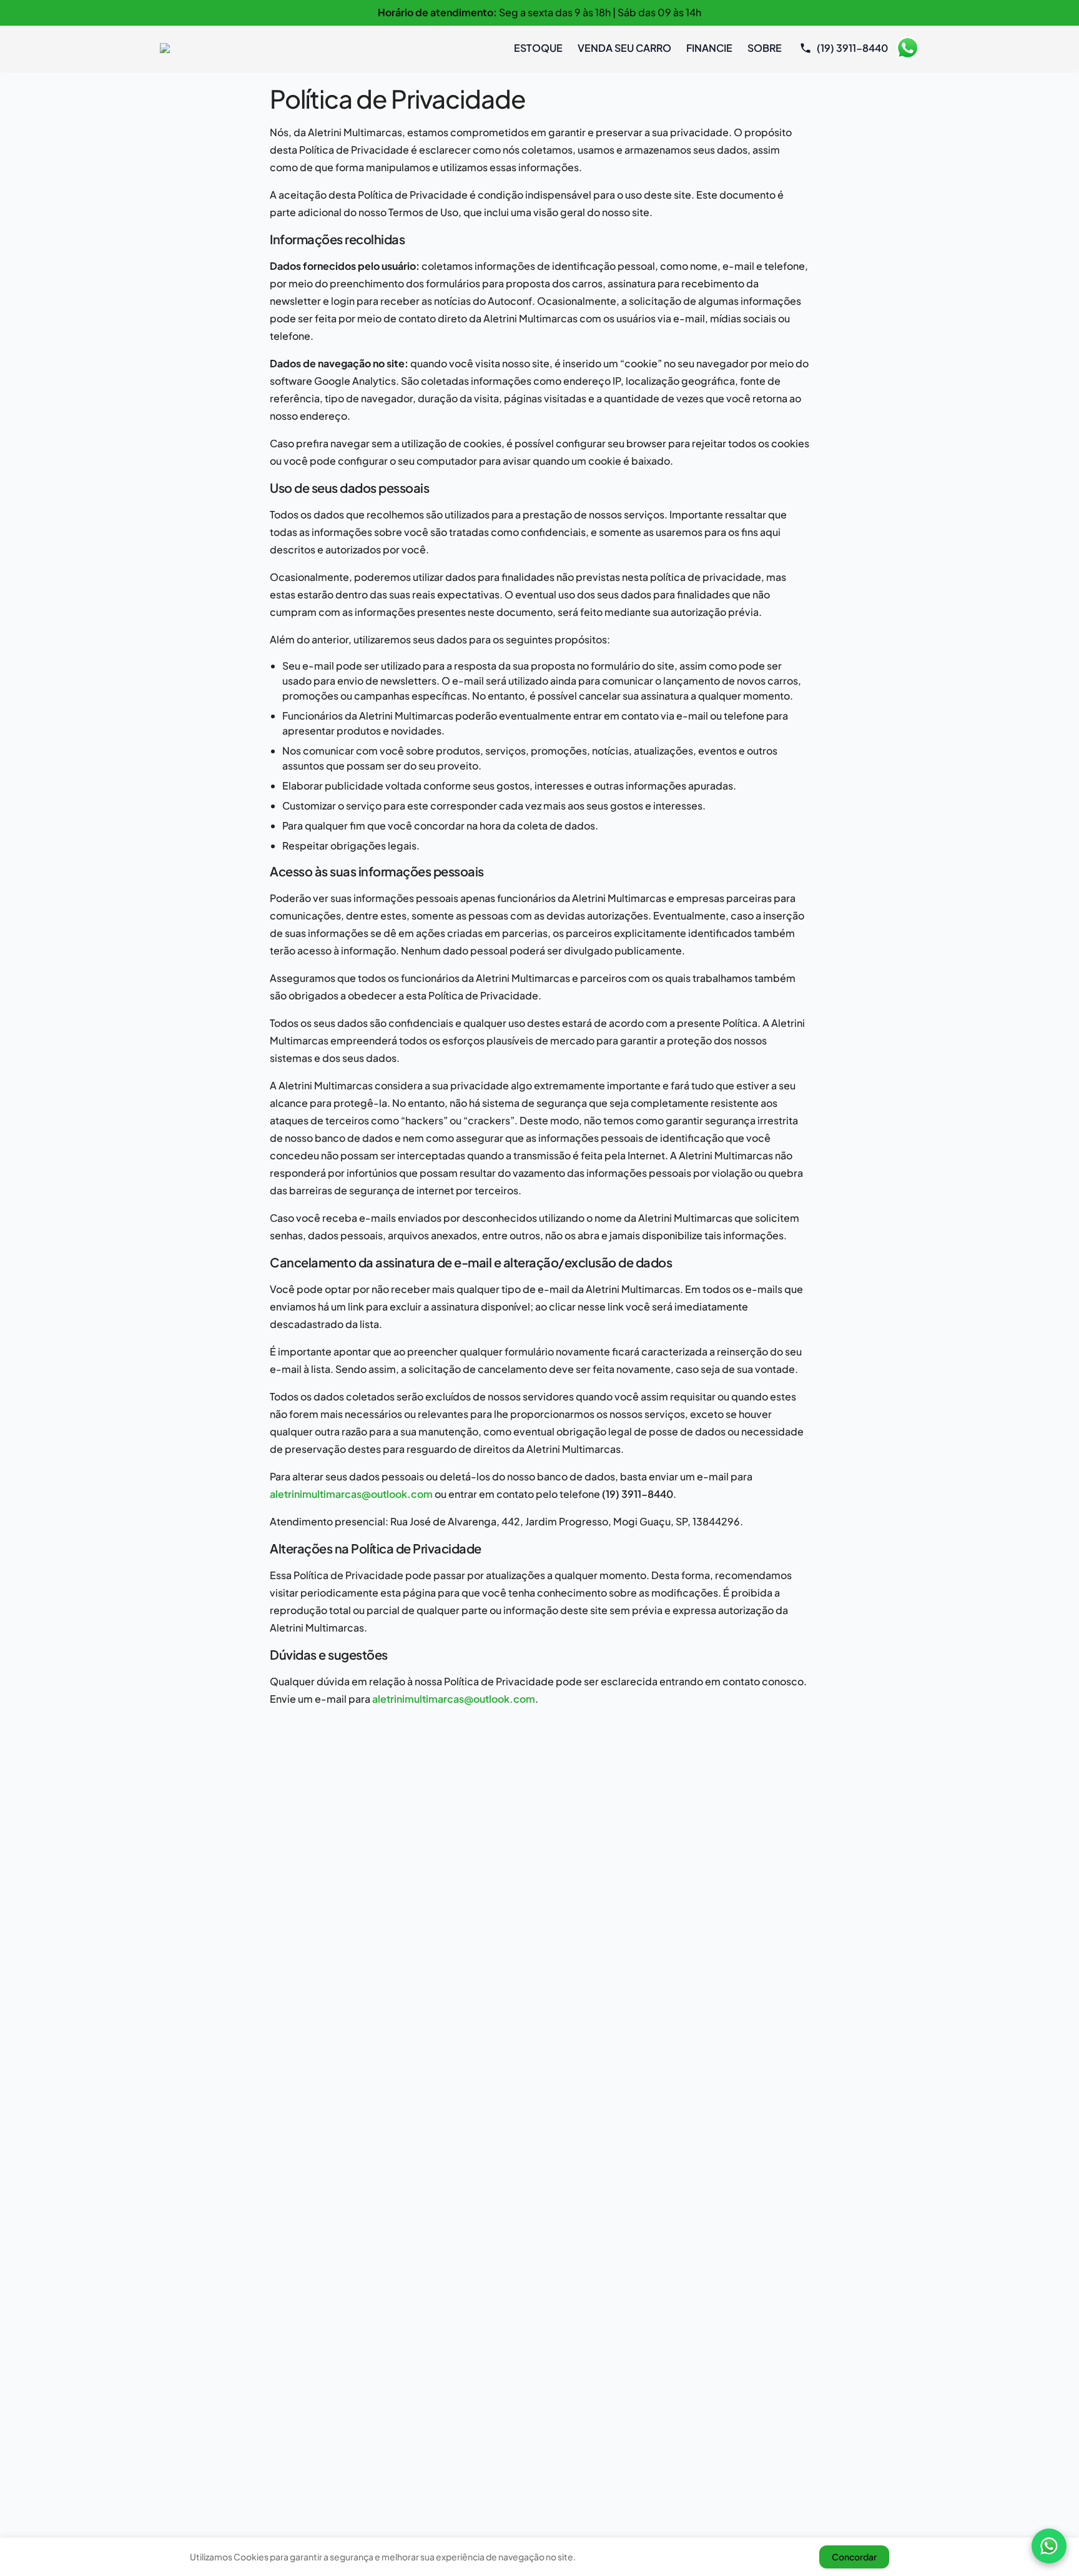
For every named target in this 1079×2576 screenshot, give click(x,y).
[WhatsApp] (1049, 2546)
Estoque (538, 48)
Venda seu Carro (624, 48)
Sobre (765, 48)
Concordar (854, 2557)
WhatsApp (907, 48)
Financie (709, 48)
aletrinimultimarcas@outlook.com (351, 1494)
